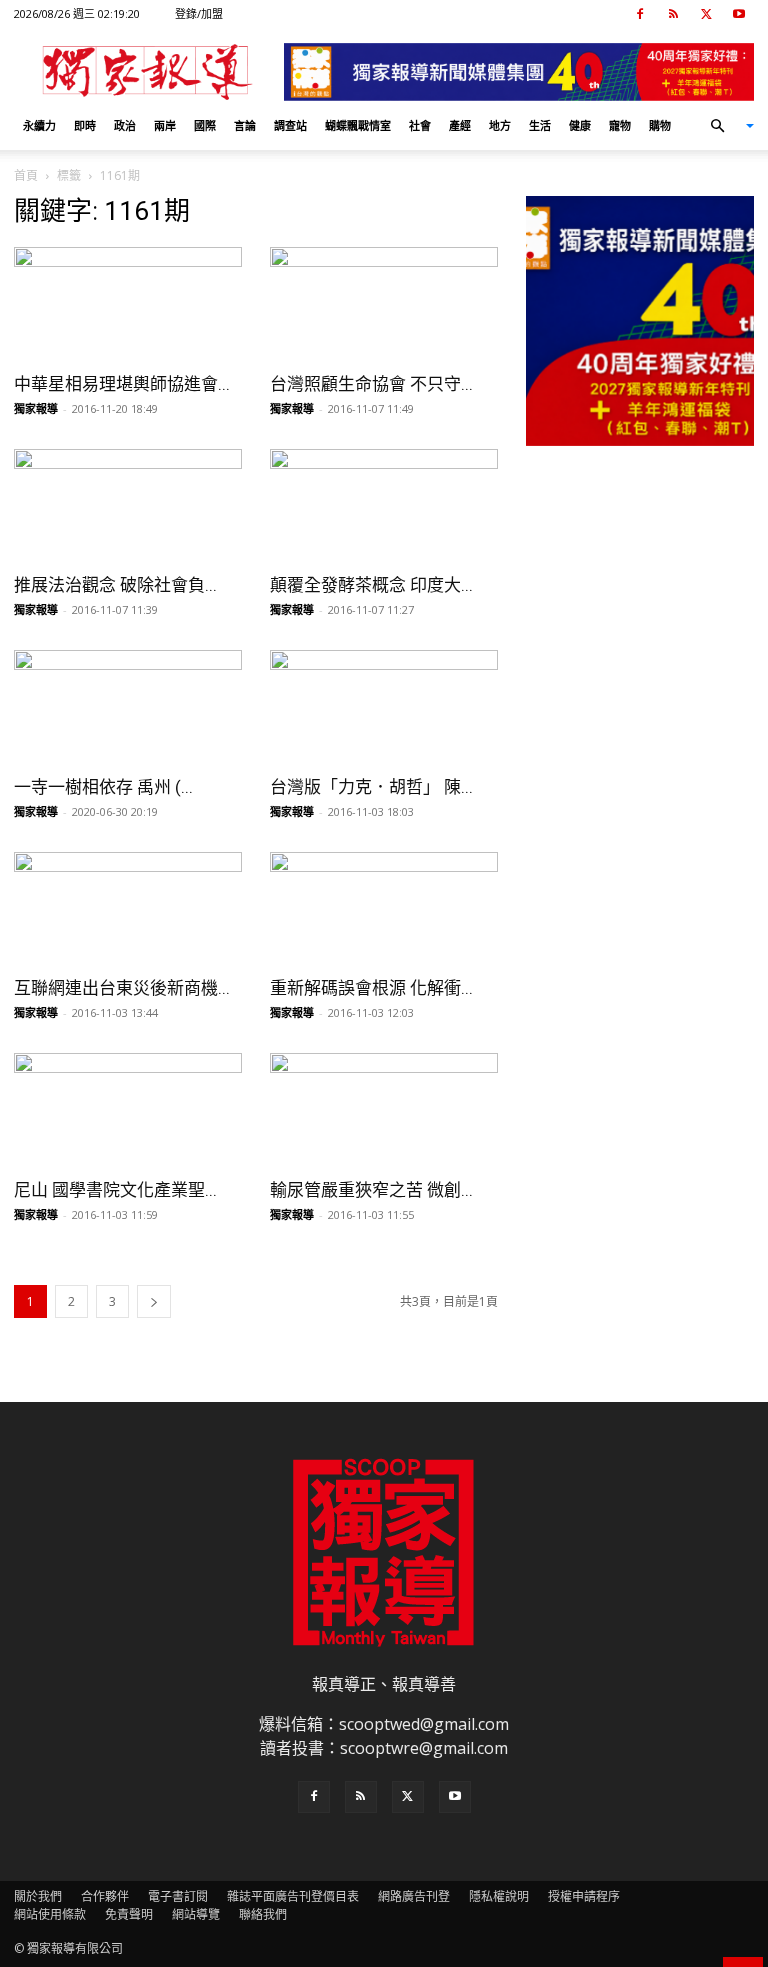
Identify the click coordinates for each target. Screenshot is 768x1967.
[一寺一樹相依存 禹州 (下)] (128, 706)
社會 (420, 125)
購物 (660, 125)
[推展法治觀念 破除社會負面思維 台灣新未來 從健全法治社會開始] (128, 505)
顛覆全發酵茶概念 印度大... (371, 585)
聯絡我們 (263, 1914)
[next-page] (154, 1301)
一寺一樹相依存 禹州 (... (103, 787)
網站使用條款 (50, 1914)
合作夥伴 (105, 1896)
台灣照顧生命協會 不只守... (371, 384)
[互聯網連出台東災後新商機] (128, 908)
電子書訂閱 (178, 1896)
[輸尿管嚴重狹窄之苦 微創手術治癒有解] (384, 1109)
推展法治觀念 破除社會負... (115, 585)
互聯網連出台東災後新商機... (122, 988)
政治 (125, 125)
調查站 (290, 125)
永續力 (39, 125)
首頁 (26, 175)
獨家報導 (36, 408)
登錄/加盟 (199, 13)
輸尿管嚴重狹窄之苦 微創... (371, 1190)
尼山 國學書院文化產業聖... (115, 1190)
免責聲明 (129, 1914)
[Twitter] (706, 14)
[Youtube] (739, 14)
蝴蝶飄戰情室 (358, 125)
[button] (724, 126)
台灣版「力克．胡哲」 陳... (371, 787)
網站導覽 (196, 1914)
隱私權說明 (499, 1896)
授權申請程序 (584, 1896)
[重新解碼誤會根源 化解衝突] (384, 908)
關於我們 (38, 1896)
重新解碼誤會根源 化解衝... (371, 988)
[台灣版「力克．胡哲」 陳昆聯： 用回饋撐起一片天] (384, 706)
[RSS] (673, 14)
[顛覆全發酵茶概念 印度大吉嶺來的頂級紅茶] (384, 505)
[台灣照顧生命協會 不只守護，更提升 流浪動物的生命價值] (384, 303)
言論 (245, 125)
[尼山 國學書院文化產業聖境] (128, 1109)
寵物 (620, 125)
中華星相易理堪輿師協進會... (122, 384)
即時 (85, 125)
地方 (500, 125)
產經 (460, 125)
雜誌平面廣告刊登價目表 (293, 1896)
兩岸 (165, 125)
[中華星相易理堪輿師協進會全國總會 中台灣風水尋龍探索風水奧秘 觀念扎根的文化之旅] (128, 303)
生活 (540, 125)
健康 (580, 125)
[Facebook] (640, 14)
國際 (205, 125)
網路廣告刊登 (414, 1896)
